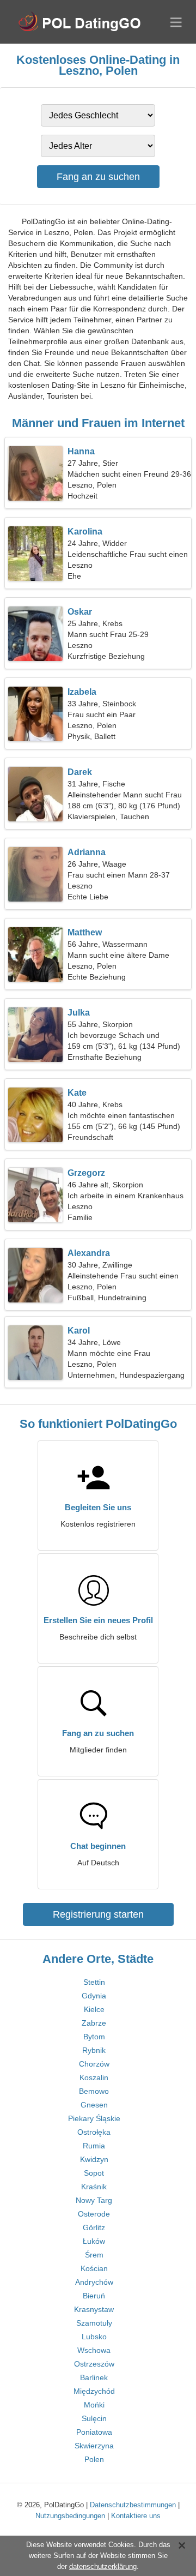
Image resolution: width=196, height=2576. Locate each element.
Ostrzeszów (94, 2364)
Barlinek (94, 2377)
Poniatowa (94, 2432)
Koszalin (94, 2077)
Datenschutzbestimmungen (133, 2505)
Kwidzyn (94, 2159)
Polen (94, 2459)
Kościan (94, 2268)
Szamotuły (94, 2323)
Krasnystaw (94, 2309)
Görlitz (94, 2227)
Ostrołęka (94, 2132)
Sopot (94, 2173)
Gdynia (94, 1996)
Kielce (94, 2009)
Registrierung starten (98, 1914)
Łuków (94, 2241)
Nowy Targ (94, 2200)
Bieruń (94, 2296)
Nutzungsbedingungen (70, 2516)
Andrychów (94, 2282)
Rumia (94, 2146)
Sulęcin (94, 2418)
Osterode (94, 2214)
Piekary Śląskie (94, 2118)
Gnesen (94, 2105)
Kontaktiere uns (136, 2516)
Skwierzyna (94, 2446)
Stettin (94, 1982)
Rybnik (94, 2050)
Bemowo (94, 2091)
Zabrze (94, 2023)
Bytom (94, 2037)
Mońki (94, 2405)
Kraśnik (94, 2187)
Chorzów (94, 2064)
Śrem (94, 2255)
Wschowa (94, 2350)
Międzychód (94, 2391)
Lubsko (94, 2337)
